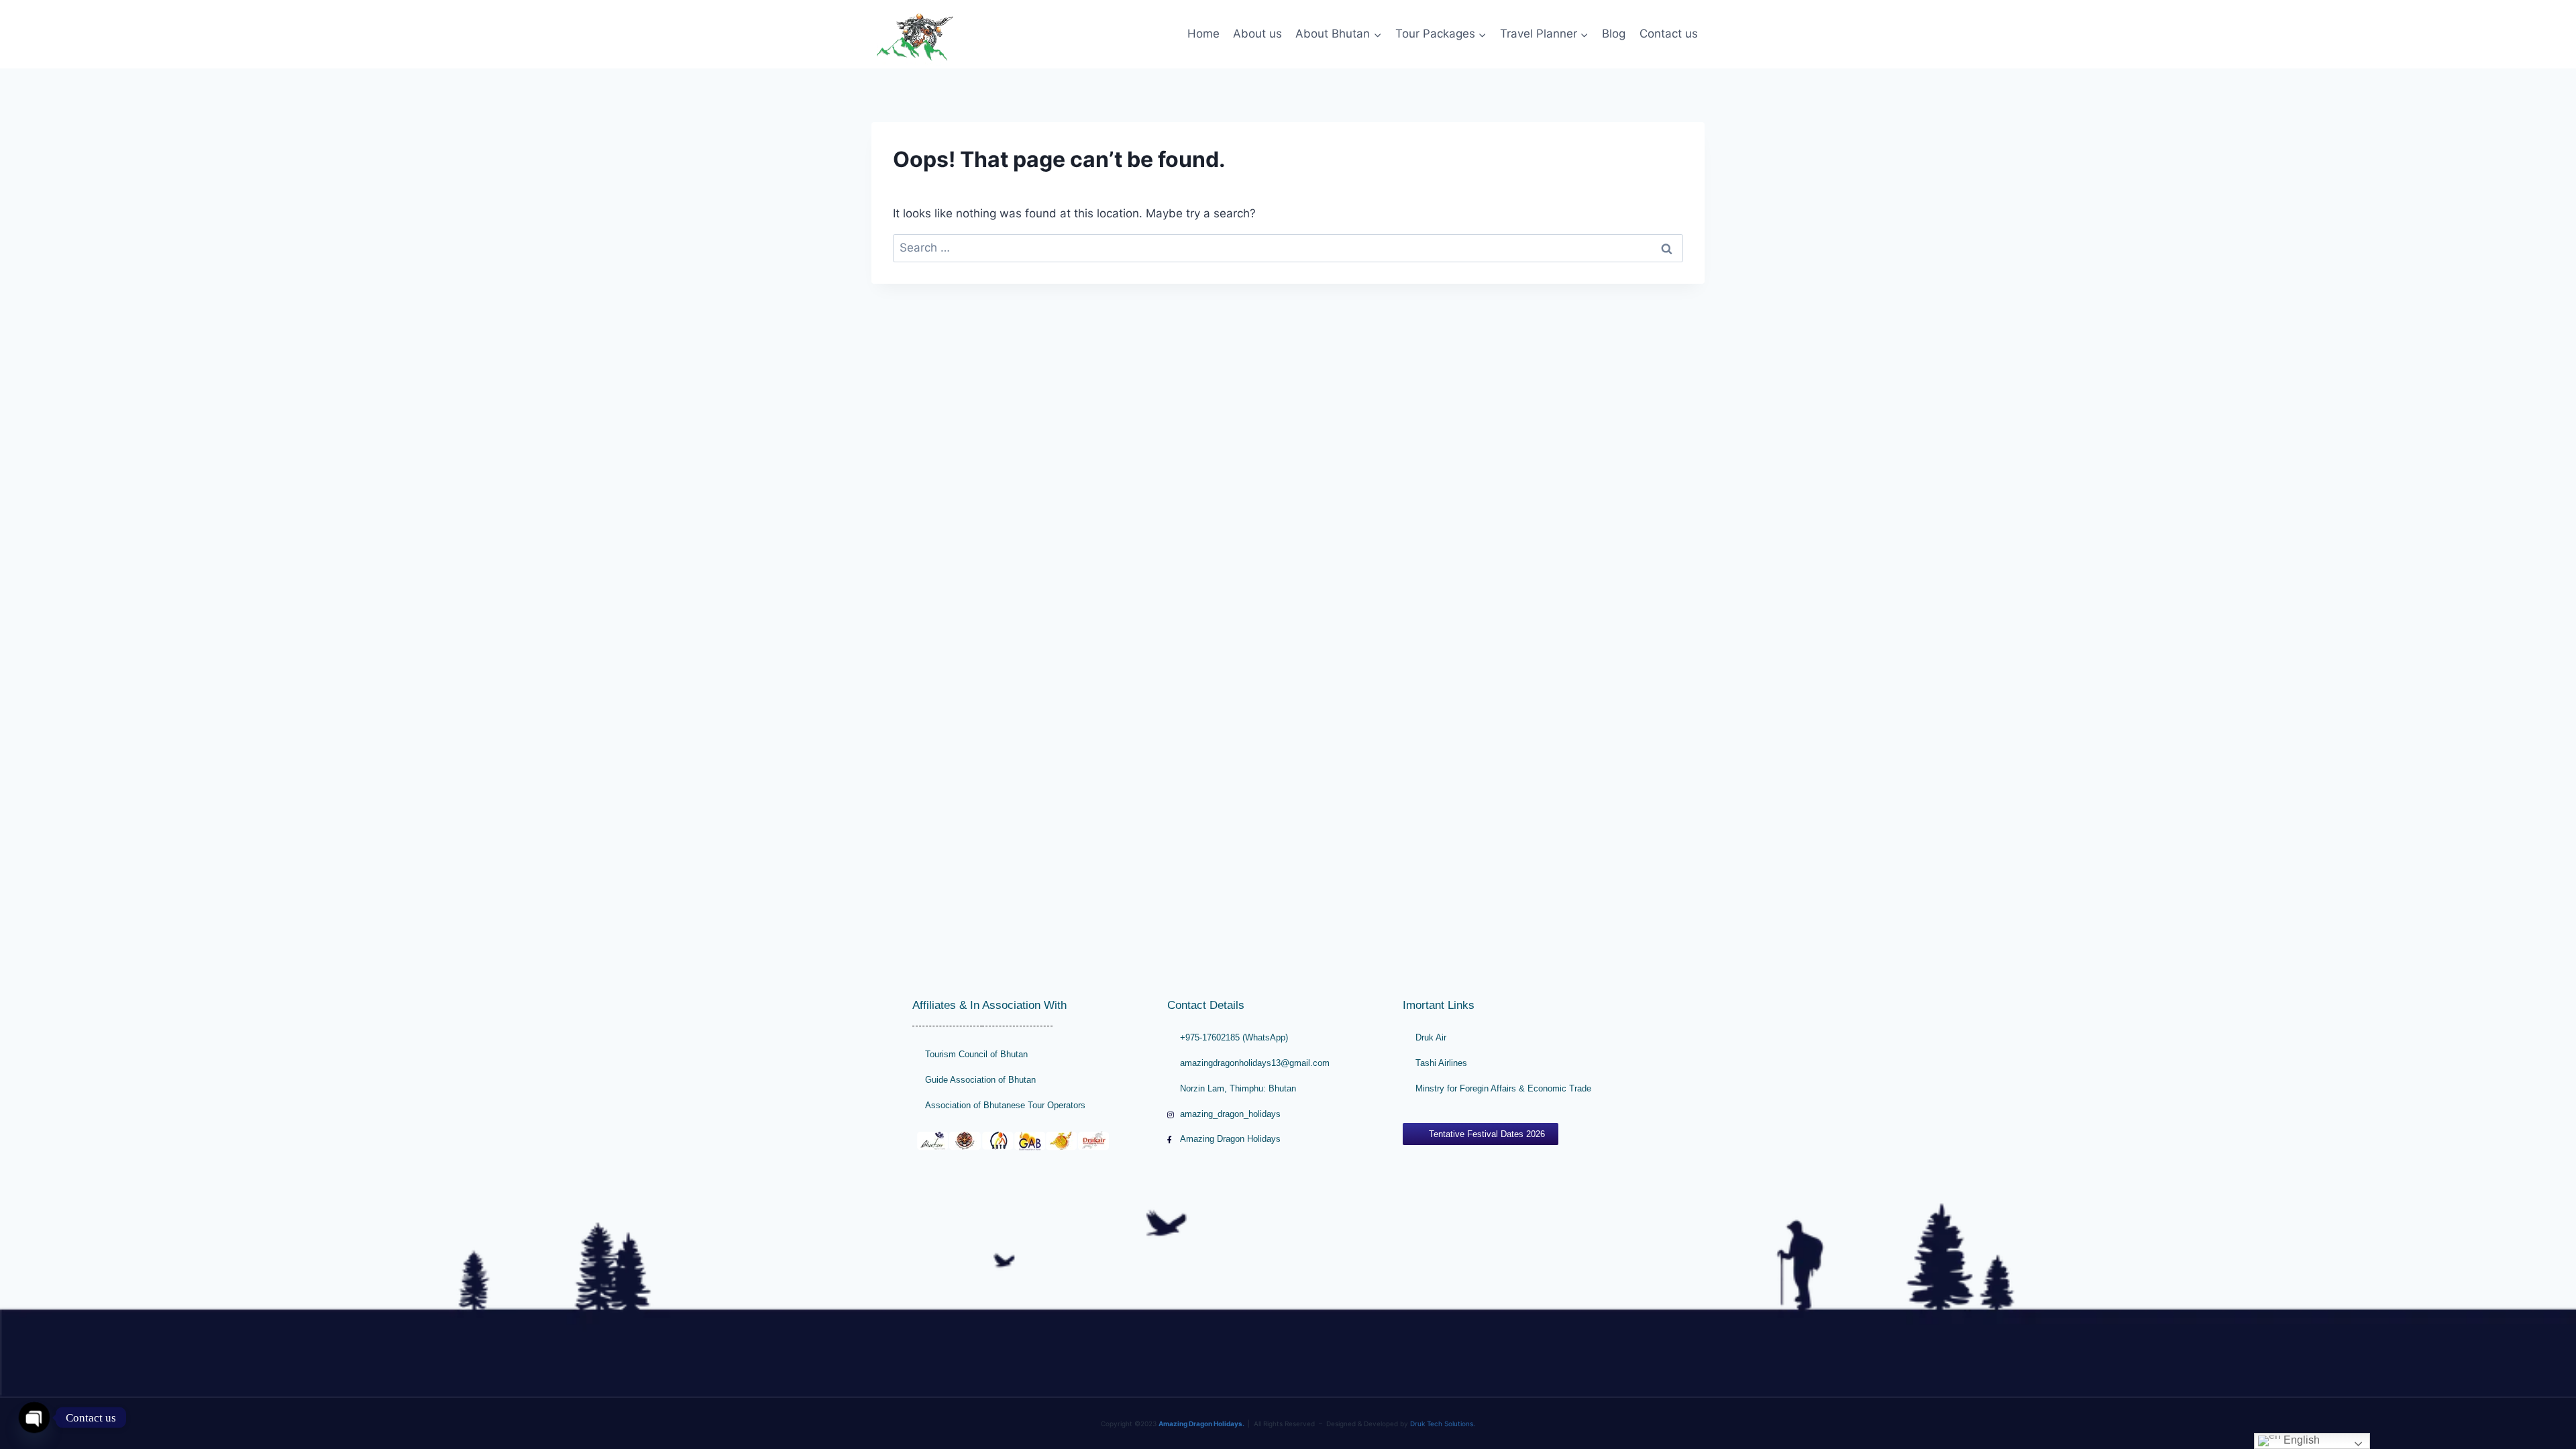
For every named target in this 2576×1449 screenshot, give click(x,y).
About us (1257, 34)
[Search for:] (1288, 248)
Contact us (1669, 34)
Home (1203, 34)
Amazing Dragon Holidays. (1201, 1424)
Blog (1614, 34)
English (2300, 1440)
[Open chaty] (34, 1417)
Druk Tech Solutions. (1443, 1424)
